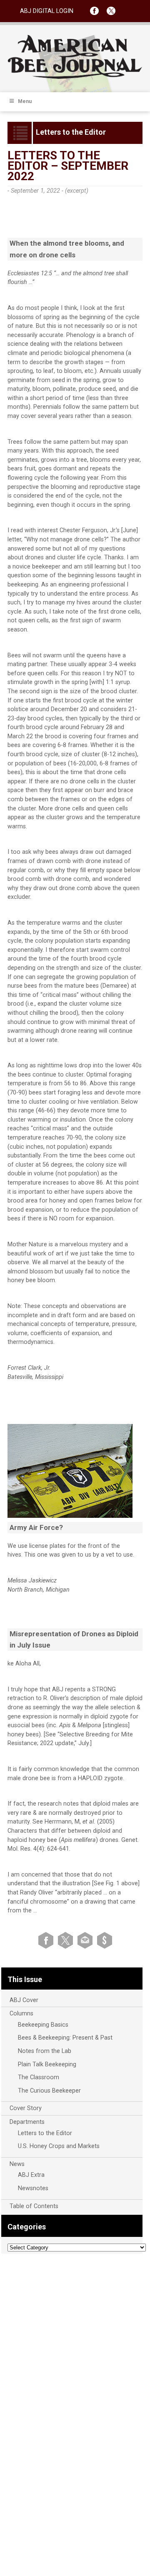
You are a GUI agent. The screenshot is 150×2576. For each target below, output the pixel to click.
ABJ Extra (31, 2175)
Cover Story (26, 2108)
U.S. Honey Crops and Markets (59, 2146)
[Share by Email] (86, 1940)
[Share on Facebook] (47, 1940)
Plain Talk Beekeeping (47, 2064)
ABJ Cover (24, 2000)
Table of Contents (34, 2206)
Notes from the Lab (45, 2051)
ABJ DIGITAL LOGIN (47, 11)
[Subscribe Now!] (105, 1940)
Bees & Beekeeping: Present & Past (65, 2038)
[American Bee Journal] (75, 77)
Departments (27, 2122)
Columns (21, 2014)
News (17, 2164)
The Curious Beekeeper (49, 2091)
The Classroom (39, 2077)
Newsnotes (33, 2188)
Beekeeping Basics (43, 2025)
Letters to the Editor (45, 2133)
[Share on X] (67, 1940)
